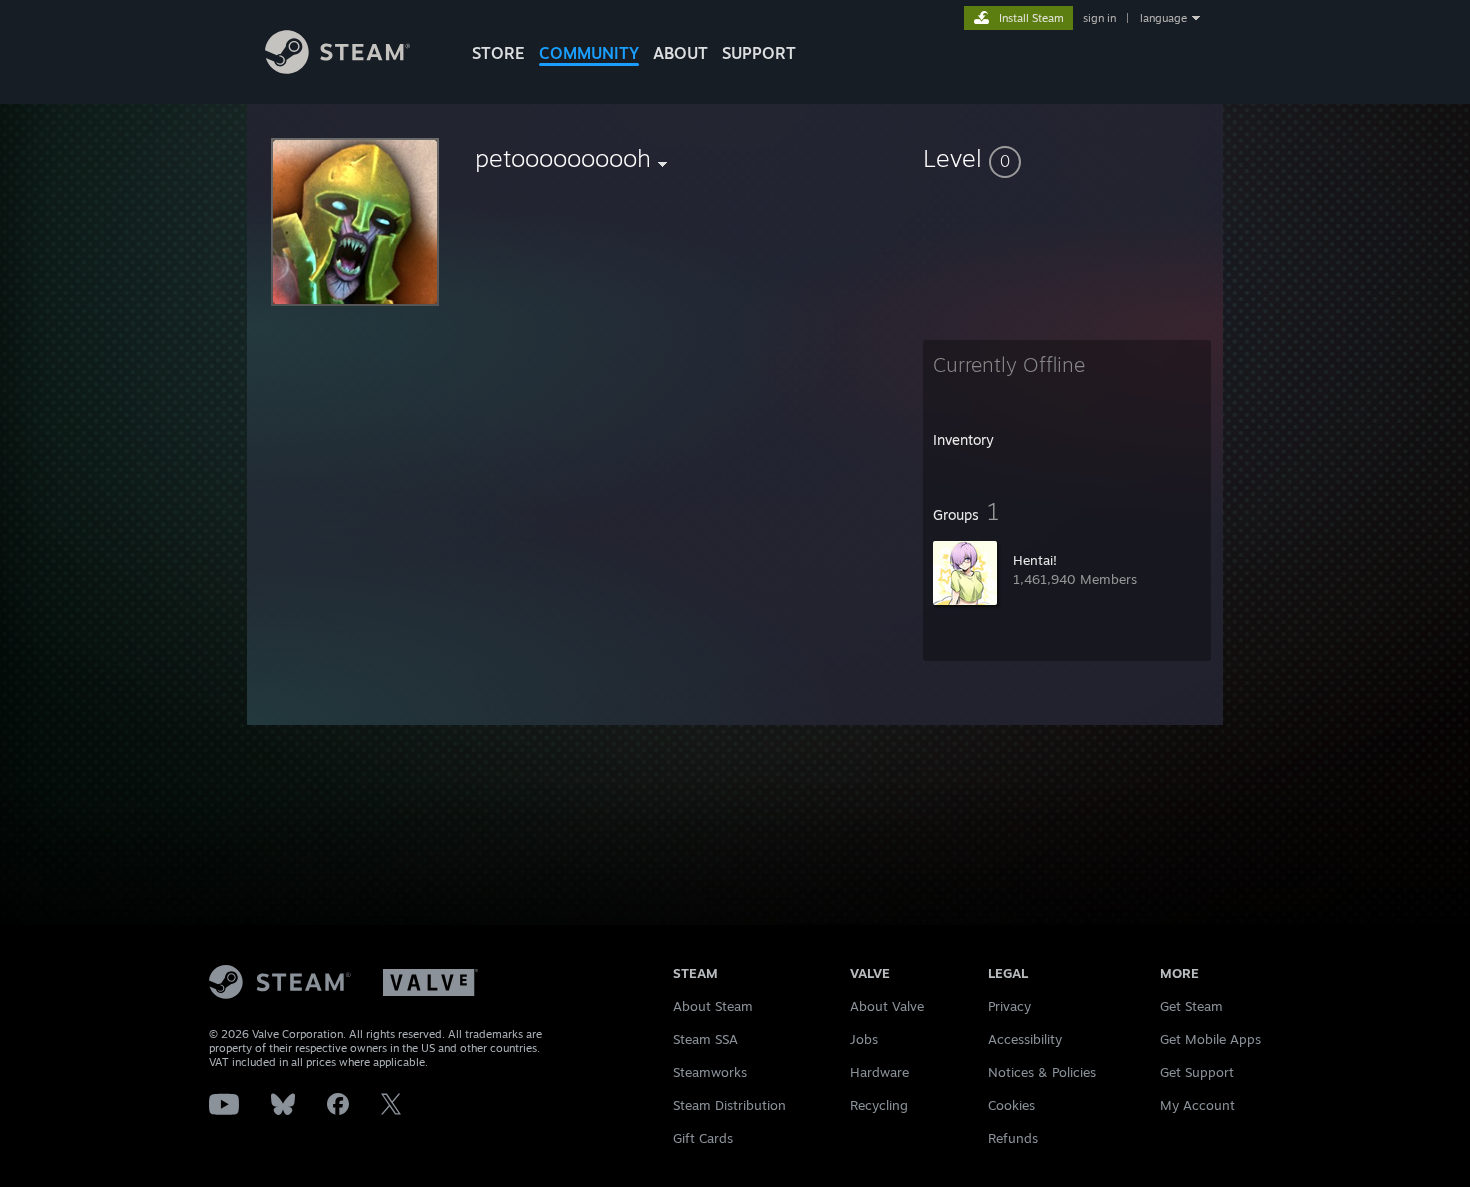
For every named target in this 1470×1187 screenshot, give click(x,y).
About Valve (887, 1006)
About (680, 53)
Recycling (879, 1105)
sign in (1099, 18)
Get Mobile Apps (1210, 1039)
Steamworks (710, 1072)
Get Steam (1191, 1006)
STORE (498, 53)
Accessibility (1025, 1039)
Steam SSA (705, 1039)
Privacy (1009, 1006)
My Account (1197, 1105)
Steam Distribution (729, 1105)
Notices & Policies (1042, 1072)
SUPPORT (759, 53)
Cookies (1011, 1105)
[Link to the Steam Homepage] (337, 68)
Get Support (1197, 1072)
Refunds (1013, 1138)
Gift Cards (703, 1138)
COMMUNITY (589, 53)
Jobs (864, 1039)
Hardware (879, 1072)
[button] (1067, 158)
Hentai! (1035, 560)
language (1163, 18)
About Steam (713, 1006)
